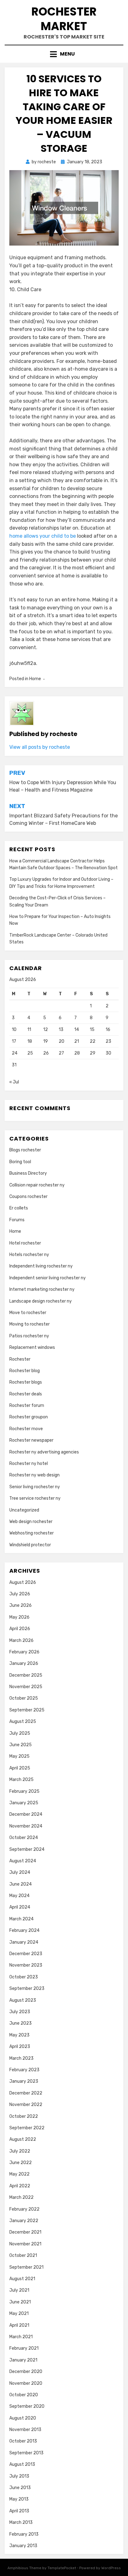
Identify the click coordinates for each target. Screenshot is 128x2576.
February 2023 (24, 2070)
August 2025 (23, 1722)
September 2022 (27, 2128)
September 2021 (26, 2267)
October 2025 (24, 1698)
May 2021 (19, 2314)
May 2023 (19, 2035)
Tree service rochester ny (35, 1498)
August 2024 (23, 1861)
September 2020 (27, 2406)
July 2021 (19, 2290)
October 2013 (23, 2441)
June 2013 (20, 2488)
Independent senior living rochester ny (48, 1278)
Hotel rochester (25, 1243)
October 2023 (24, 1977)
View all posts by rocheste (40, 747)
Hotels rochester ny (29, 1255)
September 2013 (26, 2453)
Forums (17, 1220)
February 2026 (24, 1652)
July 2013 (19, 2476)
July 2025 (20, 1733)
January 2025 (24, 1803)
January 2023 (24, 2081)
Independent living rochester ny (41, 1266)
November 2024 (26, 1826)
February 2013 (24, 2534)
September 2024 (27, 1849)
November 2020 (26, 2383)
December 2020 (26, 2372)
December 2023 (26, 1954)
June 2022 (21, 2163)
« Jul (14, 1082)
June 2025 (21, 1745)
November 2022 (26, 2105)
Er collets (19, 1208)
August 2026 (23, 1582)
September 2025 (27, 1710)
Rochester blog (25, 1371)
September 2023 (27, 1988)
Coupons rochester (28, 1197)
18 (30, 1041)
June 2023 (21, 2023)
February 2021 (24, 2348)
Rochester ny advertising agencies (44, 1452)
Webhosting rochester (32, 1533)
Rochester (20, 1359)
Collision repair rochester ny (37, 1185)
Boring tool (20, 1162)
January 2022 (24, 2221)
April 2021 (19, 2325)
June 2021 (20, 2302)
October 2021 (23, 2255)
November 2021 (25, 2244)
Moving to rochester (30, 1324)
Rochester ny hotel (29, 1464)
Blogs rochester (25, 1150)
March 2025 (21, 1780)
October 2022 (24, 2116)
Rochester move (26, 1429)
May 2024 (19, 1896)
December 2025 (26, 1675)
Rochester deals (26, 1394)
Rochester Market (64, 19)
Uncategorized (24, 1510)
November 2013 (25, 2430)
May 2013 (19, 2499)
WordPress (111, 2568)
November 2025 (26, 1687)
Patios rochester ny (29, 1336)
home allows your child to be (43, 536)
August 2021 (22, 2279)
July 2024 (20, 1872)
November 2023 (26, 1965)
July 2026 (20, 1594)
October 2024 (24, 1838)
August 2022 (23, 2139)
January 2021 (23, 2360)
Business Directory (28, 1173)
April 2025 (20, 1768)
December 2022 (26, 2093)
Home (35, 679)
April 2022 (20, 2186)
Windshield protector (30, 1545)
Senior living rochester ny (35, 1487)
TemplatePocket (62, 2568)
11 (29, 1030)
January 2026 (24, 1663)
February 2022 (24, 2209)
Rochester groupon (29, 1417)
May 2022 (19, 2174)
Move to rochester (28, 1313)
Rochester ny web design (34, 1475)
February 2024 (24, 1930)
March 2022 (21, 2197)
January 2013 (23, 2546)
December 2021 (25, 2232)
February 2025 (24, 1791)
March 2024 (21, 1919)
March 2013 (21, 2522)
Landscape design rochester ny (41, 1301)
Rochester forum (27, 1406)
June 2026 (21, 1605)
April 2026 (20, 1629)
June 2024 (21, 1884)
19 (46, 1041)
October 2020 (24, 2395)
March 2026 (21, 1641)
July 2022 (20, 2151)
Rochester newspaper (31, 1440)
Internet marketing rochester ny (42, 1289)
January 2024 (24, 1942)
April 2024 (20, 1907)
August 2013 (22, 2464)
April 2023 (20, 2047)
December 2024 (26, 1814)
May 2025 (19, 1756)
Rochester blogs (26, 1382)
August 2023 (23, 2000)
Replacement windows (32, 1347)
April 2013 (19, 2511)
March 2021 (21, 2337)
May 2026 (19, 1617)
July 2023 (20, 2012)
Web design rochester (31, 1522)
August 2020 (23, 2418)
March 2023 (21, 2058)
